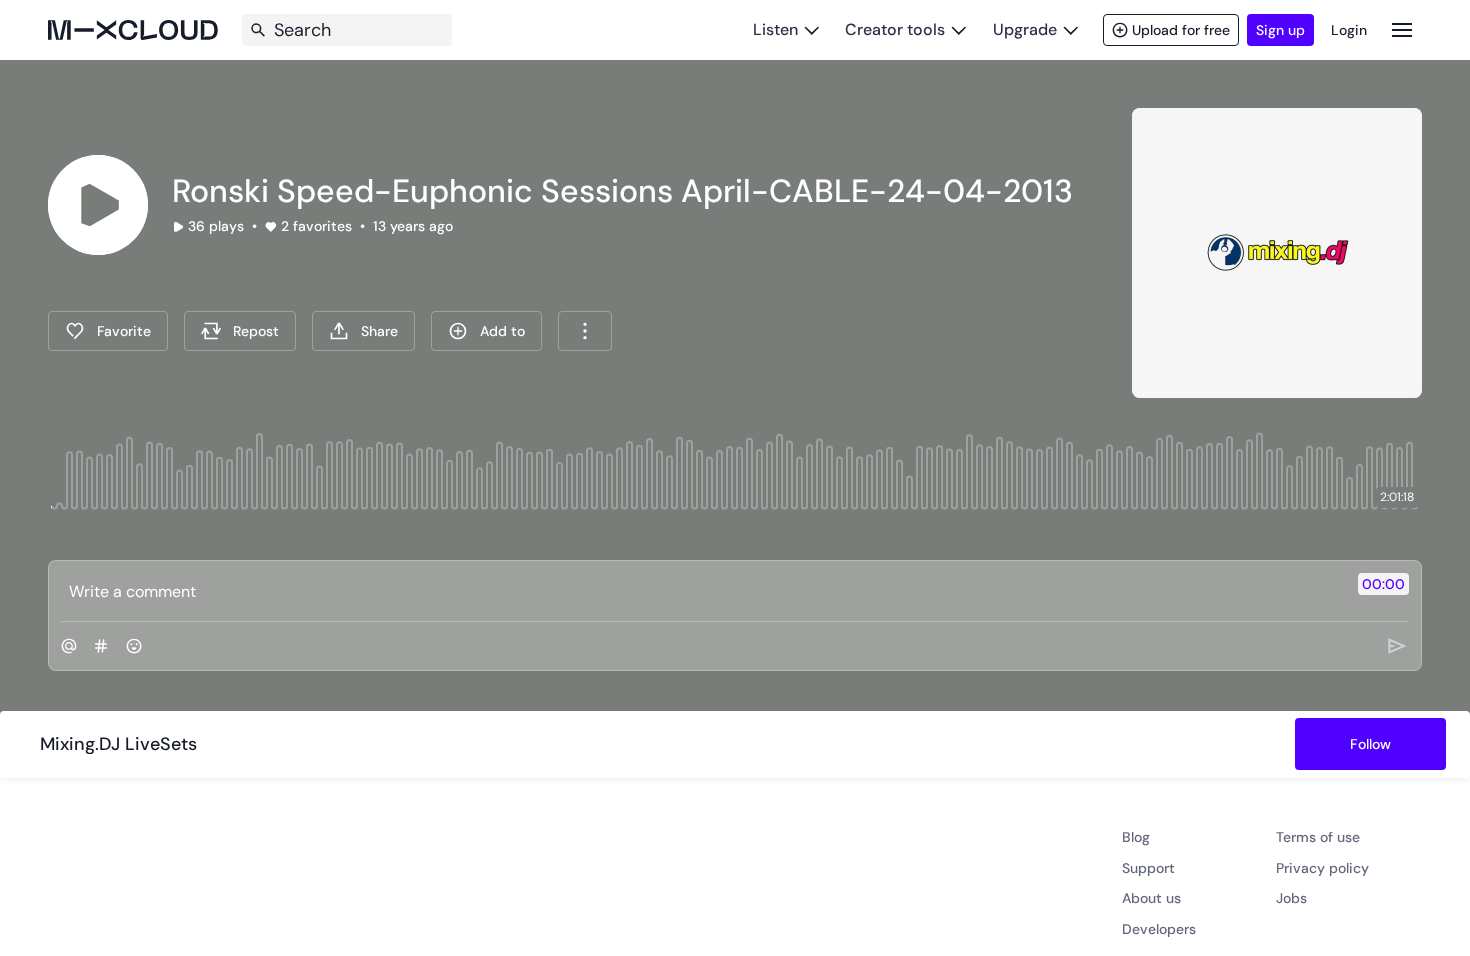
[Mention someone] (69, 646)
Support (1148, 868)
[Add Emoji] (134, 646)
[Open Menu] (1402, 29)
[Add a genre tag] (101, 646)
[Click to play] (98, 205)
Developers (1159, 929)
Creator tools (895, 29)
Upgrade (1025, 29)
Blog (1136, 837)
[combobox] (585, 331)
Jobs (1291, 898)
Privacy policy (1322, 868)
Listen (775, 29)
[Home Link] (133, 30)
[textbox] (701, 591)
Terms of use (1318, 837)
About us (1151, 898)
